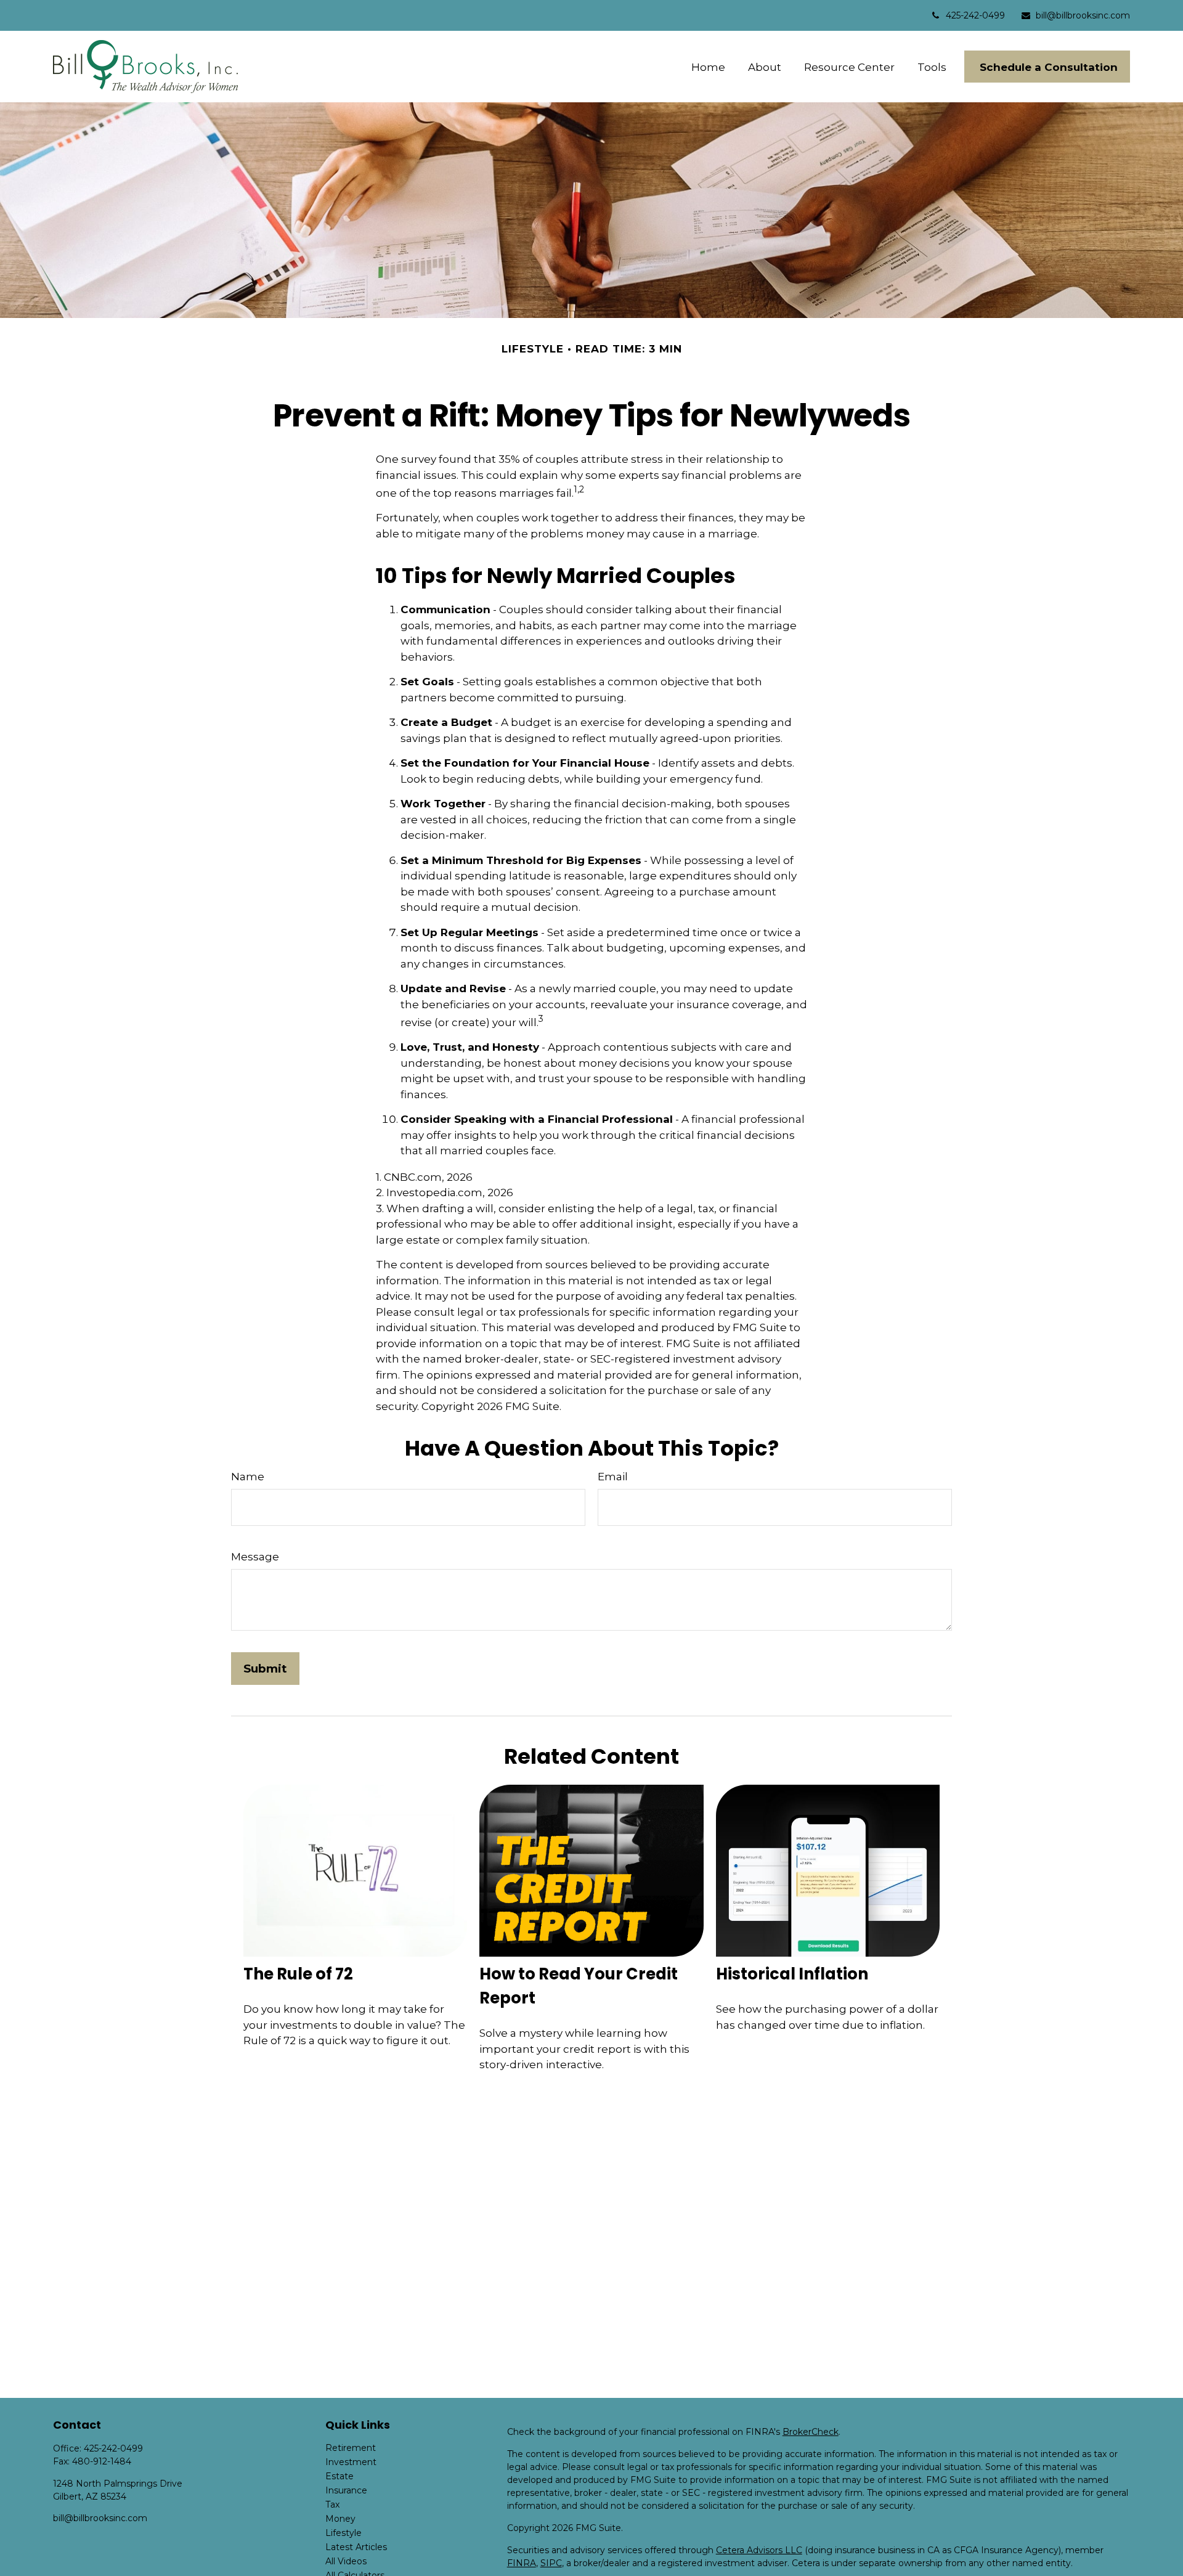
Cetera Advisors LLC (759, 2550)
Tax (332, 2505)
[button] (709, 67)
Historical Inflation (792, 1974)
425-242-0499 (975, 15)
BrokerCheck (811, 2432)
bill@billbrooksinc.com (1083, 15)
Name (248, 1477)
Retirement (351, 2448)
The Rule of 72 (298, 1974)
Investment (351, 2462)
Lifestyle (344, 2533)
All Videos (346, 2561)
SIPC (551, 2563)
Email (613, 1477)
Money (340, 2519)
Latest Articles (356, 2547)
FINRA (522, 2563)
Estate (339, 2476)
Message (255, 1557)
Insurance (346, 2490)
